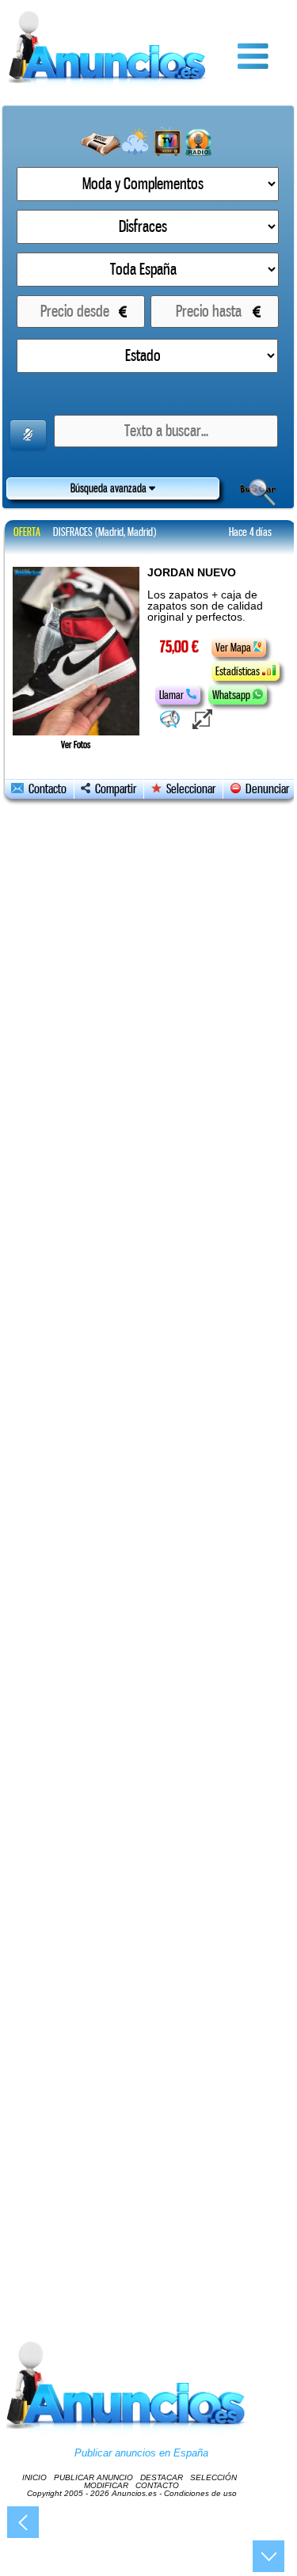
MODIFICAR (106, 2485)
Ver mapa (234, 648)
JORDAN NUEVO (192, 572)
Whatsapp (232, 695)
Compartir (113, 789)
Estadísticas (239, 671)
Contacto (45, 789)
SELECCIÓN (213, 2477)
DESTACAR (162, 2477)
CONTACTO (157, 2485)
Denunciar (265, 789)
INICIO (34, 2477)
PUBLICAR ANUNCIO (93, 2477)
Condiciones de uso (200, 2493)
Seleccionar (191, 789)
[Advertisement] (149, 1554)
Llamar (173, 695)
